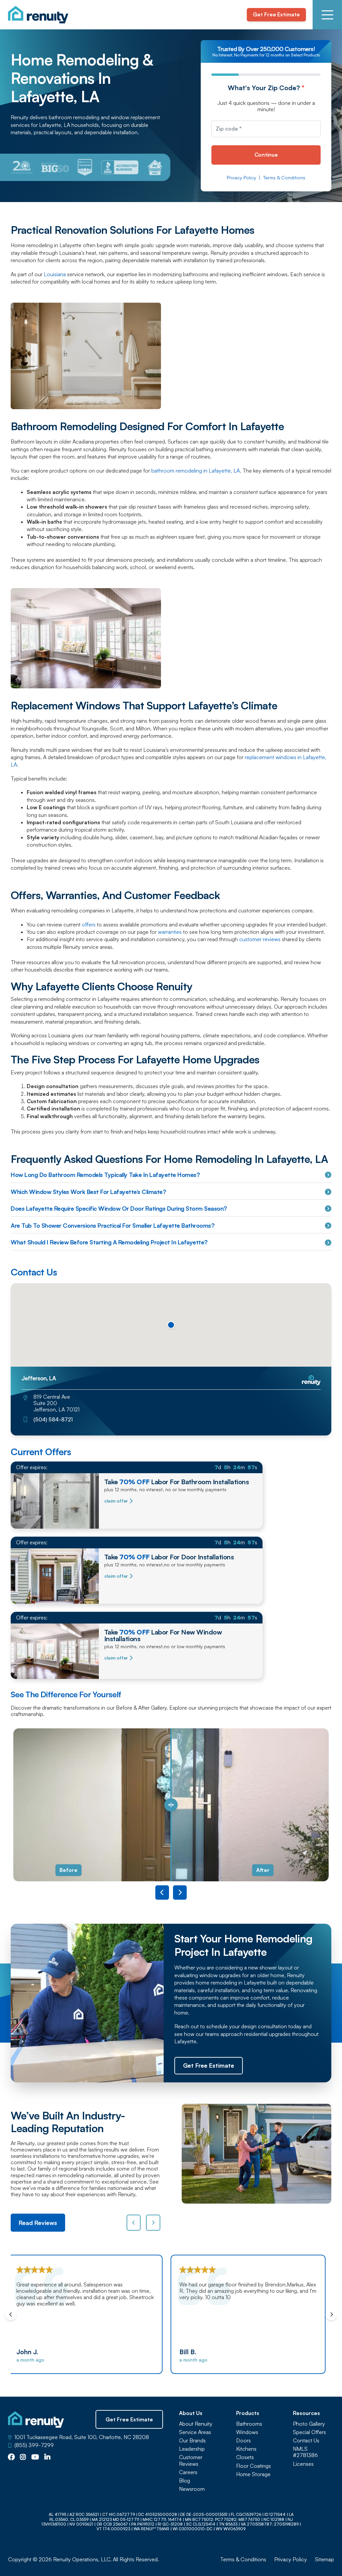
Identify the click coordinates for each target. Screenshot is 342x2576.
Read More (308, 2332)
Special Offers (309, 2432)
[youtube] (35, 2457)
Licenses (303, 2464)
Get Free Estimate (276, 14)
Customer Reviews (191, 2460)
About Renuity (196, 2424)
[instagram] (23, 2457)
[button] (171, 1325)
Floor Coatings (253, 2466)
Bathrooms (249, 2424)
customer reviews (260, 939)
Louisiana (55, 274)
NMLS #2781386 (305, 2452)
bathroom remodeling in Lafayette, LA (196, 471)
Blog (185, 2481)
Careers (188, 2472)
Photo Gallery (309, 2424)
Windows (247, 2432)
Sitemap (324, 2559)
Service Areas (195, 2432)
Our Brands (192, 2441)
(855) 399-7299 (34, 2445)
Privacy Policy (241, 178)
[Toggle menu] (327, 15)
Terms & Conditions (284, 178)
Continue (266, 155)
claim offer (116, 1501)
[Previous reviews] (134, 2223)
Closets (245, 2457)
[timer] (137, 1467)
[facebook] (11, 2457)
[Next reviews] (153, 2223)
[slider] (171, 1805)
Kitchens (246, 2449)
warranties (170, 932)
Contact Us (306, 2441)
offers (89, 924)
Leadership (192, 2449)
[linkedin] (47, 2457)
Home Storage (253, 2474)
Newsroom (192, 2489)
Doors (243, 2441)
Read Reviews (38, 2223)
